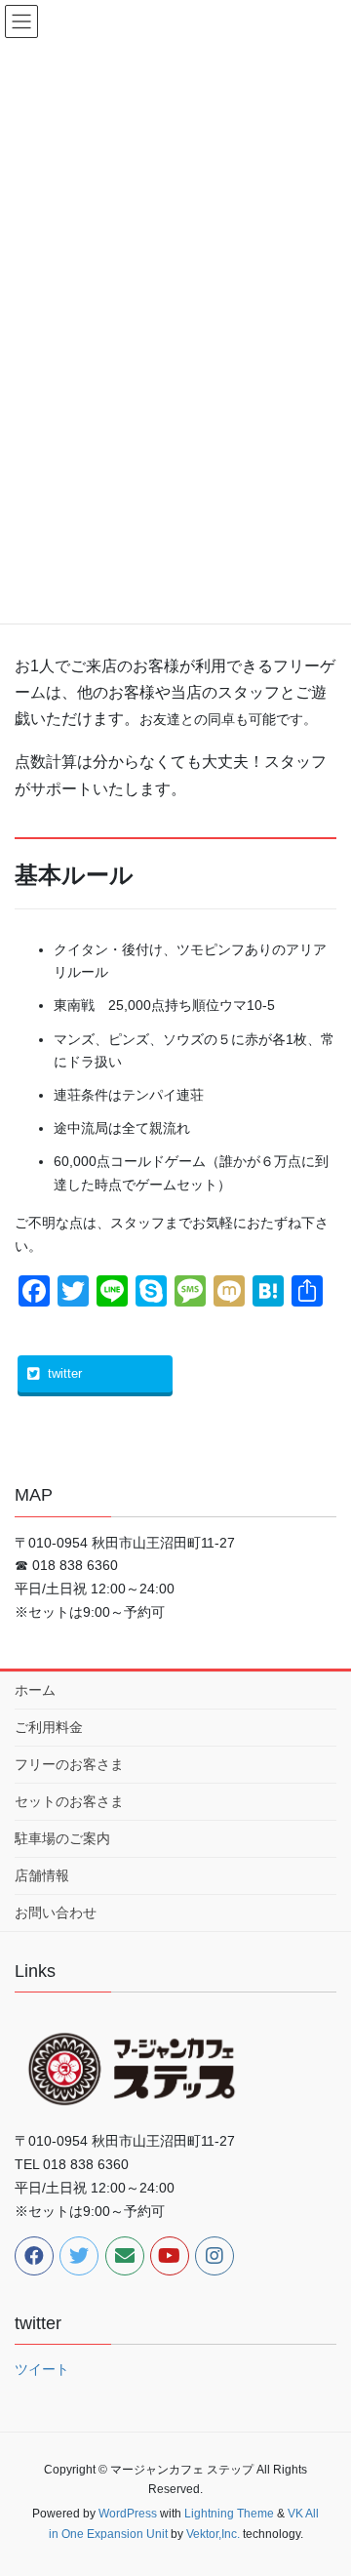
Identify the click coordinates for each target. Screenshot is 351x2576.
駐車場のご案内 (62, 1838)
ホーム (35, 1690)
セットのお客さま (69, 1801)
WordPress (128, 2514)
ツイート (42, 2369)
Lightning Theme (229, 2514)
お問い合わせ (56, 1912)
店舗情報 (42, 1875)
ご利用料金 (49, 1727)
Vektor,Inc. (213, 2534)
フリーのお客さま (69, 1764)
